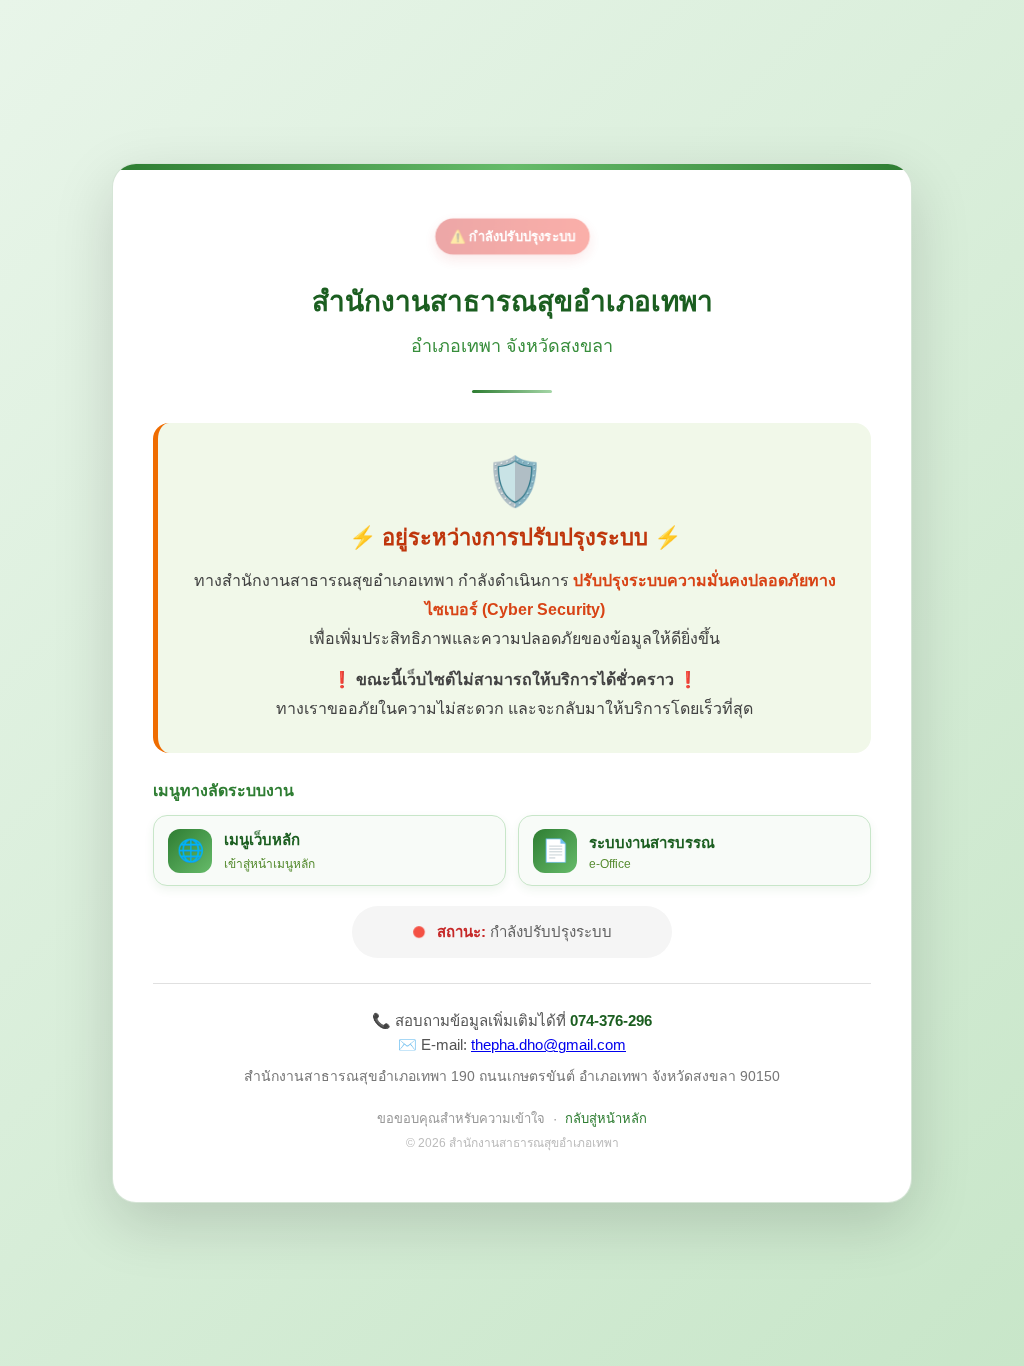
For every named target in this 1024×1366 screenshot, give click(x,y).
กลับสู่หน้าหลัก (606, 1118)
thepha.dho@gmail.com (548, 1044)
